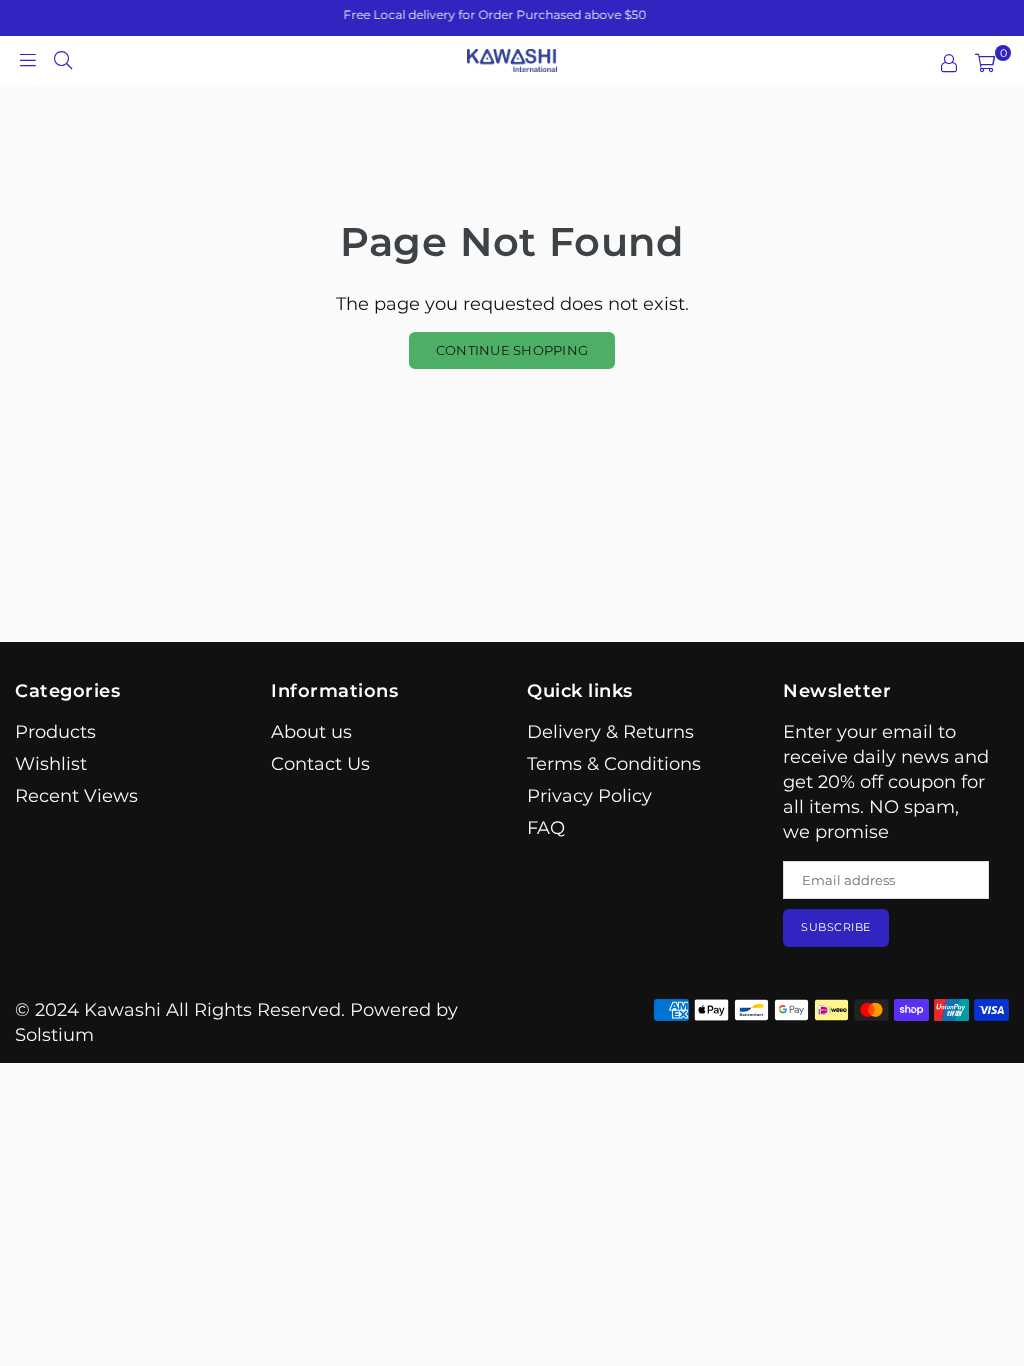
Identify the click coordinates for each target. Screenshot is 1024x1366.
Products (55, 732)
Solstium (54, 1035)
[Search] (63, 59)
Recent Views (76, 796)
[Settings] (949, 63)
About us (311, 732)
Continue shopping (512, 350)
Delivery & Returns (610, 732)
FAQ (546, 828)
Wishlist (51, 764)
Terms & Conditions (614, 764)
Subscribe (836, 927)
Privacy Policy (589, 796)
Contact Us (320, 764)
